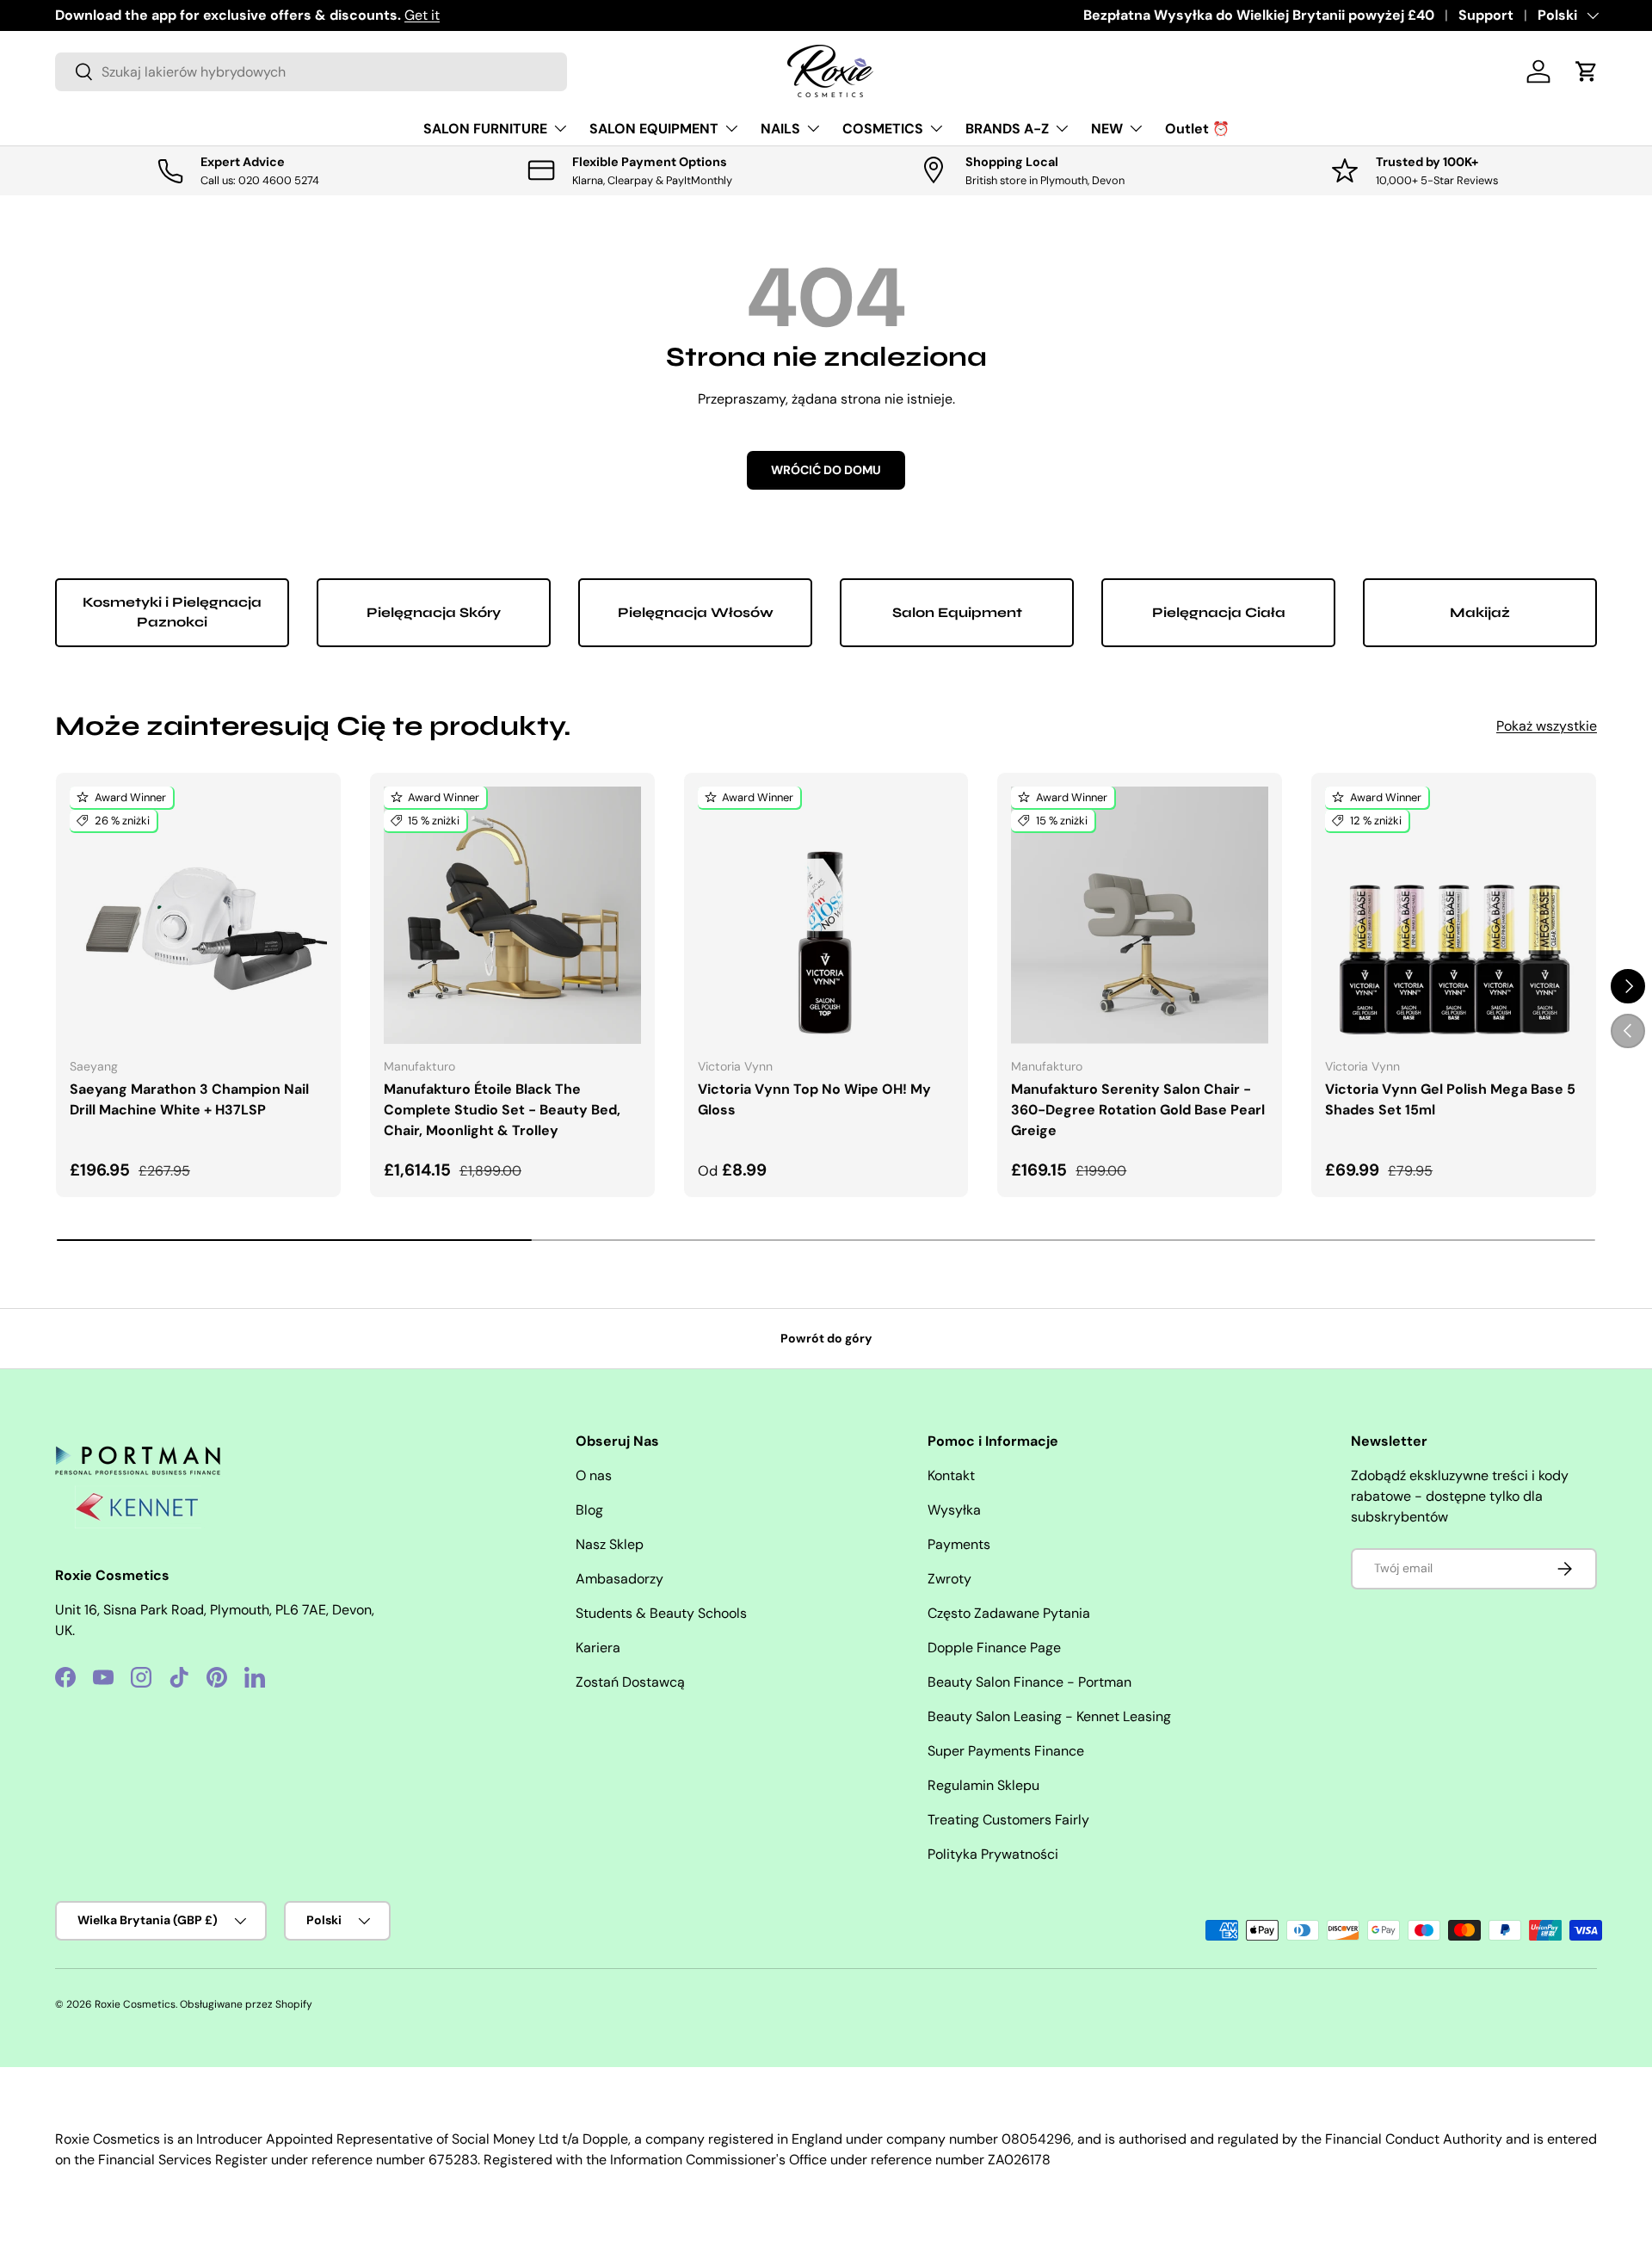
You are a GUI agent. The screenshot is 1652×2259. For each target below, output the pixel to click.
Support (1486, 15)
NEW (1107, 129)
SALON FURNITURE (485, 129)
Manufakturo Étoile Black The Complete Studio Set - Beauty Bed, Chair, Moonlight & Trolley (502, 1110)
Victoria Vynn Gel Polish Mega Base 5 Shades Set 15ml (1450, 1099)
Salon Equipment (957, 612)
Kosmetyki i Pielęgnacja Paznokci (172, 611)
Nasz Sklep (610, 1544)
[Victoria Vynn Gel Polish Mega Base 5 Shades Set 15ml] (1454, 915)
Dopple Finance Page (994, 1648)
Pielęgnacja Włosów (696, 612)
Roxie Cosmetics (135, 2004)
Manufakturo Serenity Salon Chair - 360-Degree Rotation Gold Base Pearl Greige (1138, 1110)
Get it (422, 15)
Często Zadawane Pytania (1009, 1613)
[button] (1587, 71)
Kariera (598, 1648)
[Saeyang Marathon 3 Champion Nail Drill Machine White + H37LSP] (198, 915)
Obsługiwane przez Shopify (246, 2004)
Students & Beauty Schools (661, 1613)
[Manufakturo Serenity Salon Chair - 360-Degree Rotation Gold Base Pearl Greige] (1140, 915)
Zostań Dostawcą (630, 1682)
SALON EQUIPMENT (654, 129)
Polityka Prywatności (993, 1854)
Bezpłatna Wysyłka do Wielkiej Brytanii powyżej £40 (1259, 15)
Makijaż (1480, 612)
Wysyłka (954, 1510)
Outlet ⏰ (1197, 129)
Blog (589, 1510)
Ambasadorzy (619, 1579)
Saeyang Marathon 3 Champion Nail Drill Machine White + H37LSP (189, 1099)
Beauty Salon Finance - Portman (1029, 1682)
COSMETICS (883, 129)
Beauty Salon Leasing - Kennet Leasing (1049, 1716)
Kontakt (951, 1475)
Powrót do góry (826, 1338)
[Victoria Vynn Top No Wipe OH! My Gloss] (826, 915)
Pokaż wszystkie (1547, 726)
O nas (594, 1475)
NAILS (780, 129)
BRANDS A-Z (1007, 129)
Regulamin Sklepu (983, 1785)
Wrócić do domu (826, 470)
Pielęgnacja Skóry (434, 612)
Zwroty (949, 1579)
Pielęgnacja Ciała (1219, 612)
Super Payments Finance (1006, 1751)
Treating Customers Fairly (1008, 1820)
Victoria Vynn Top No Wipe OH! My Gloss (814, 1099)
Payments (959, 1544)
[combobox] (311, 72)
